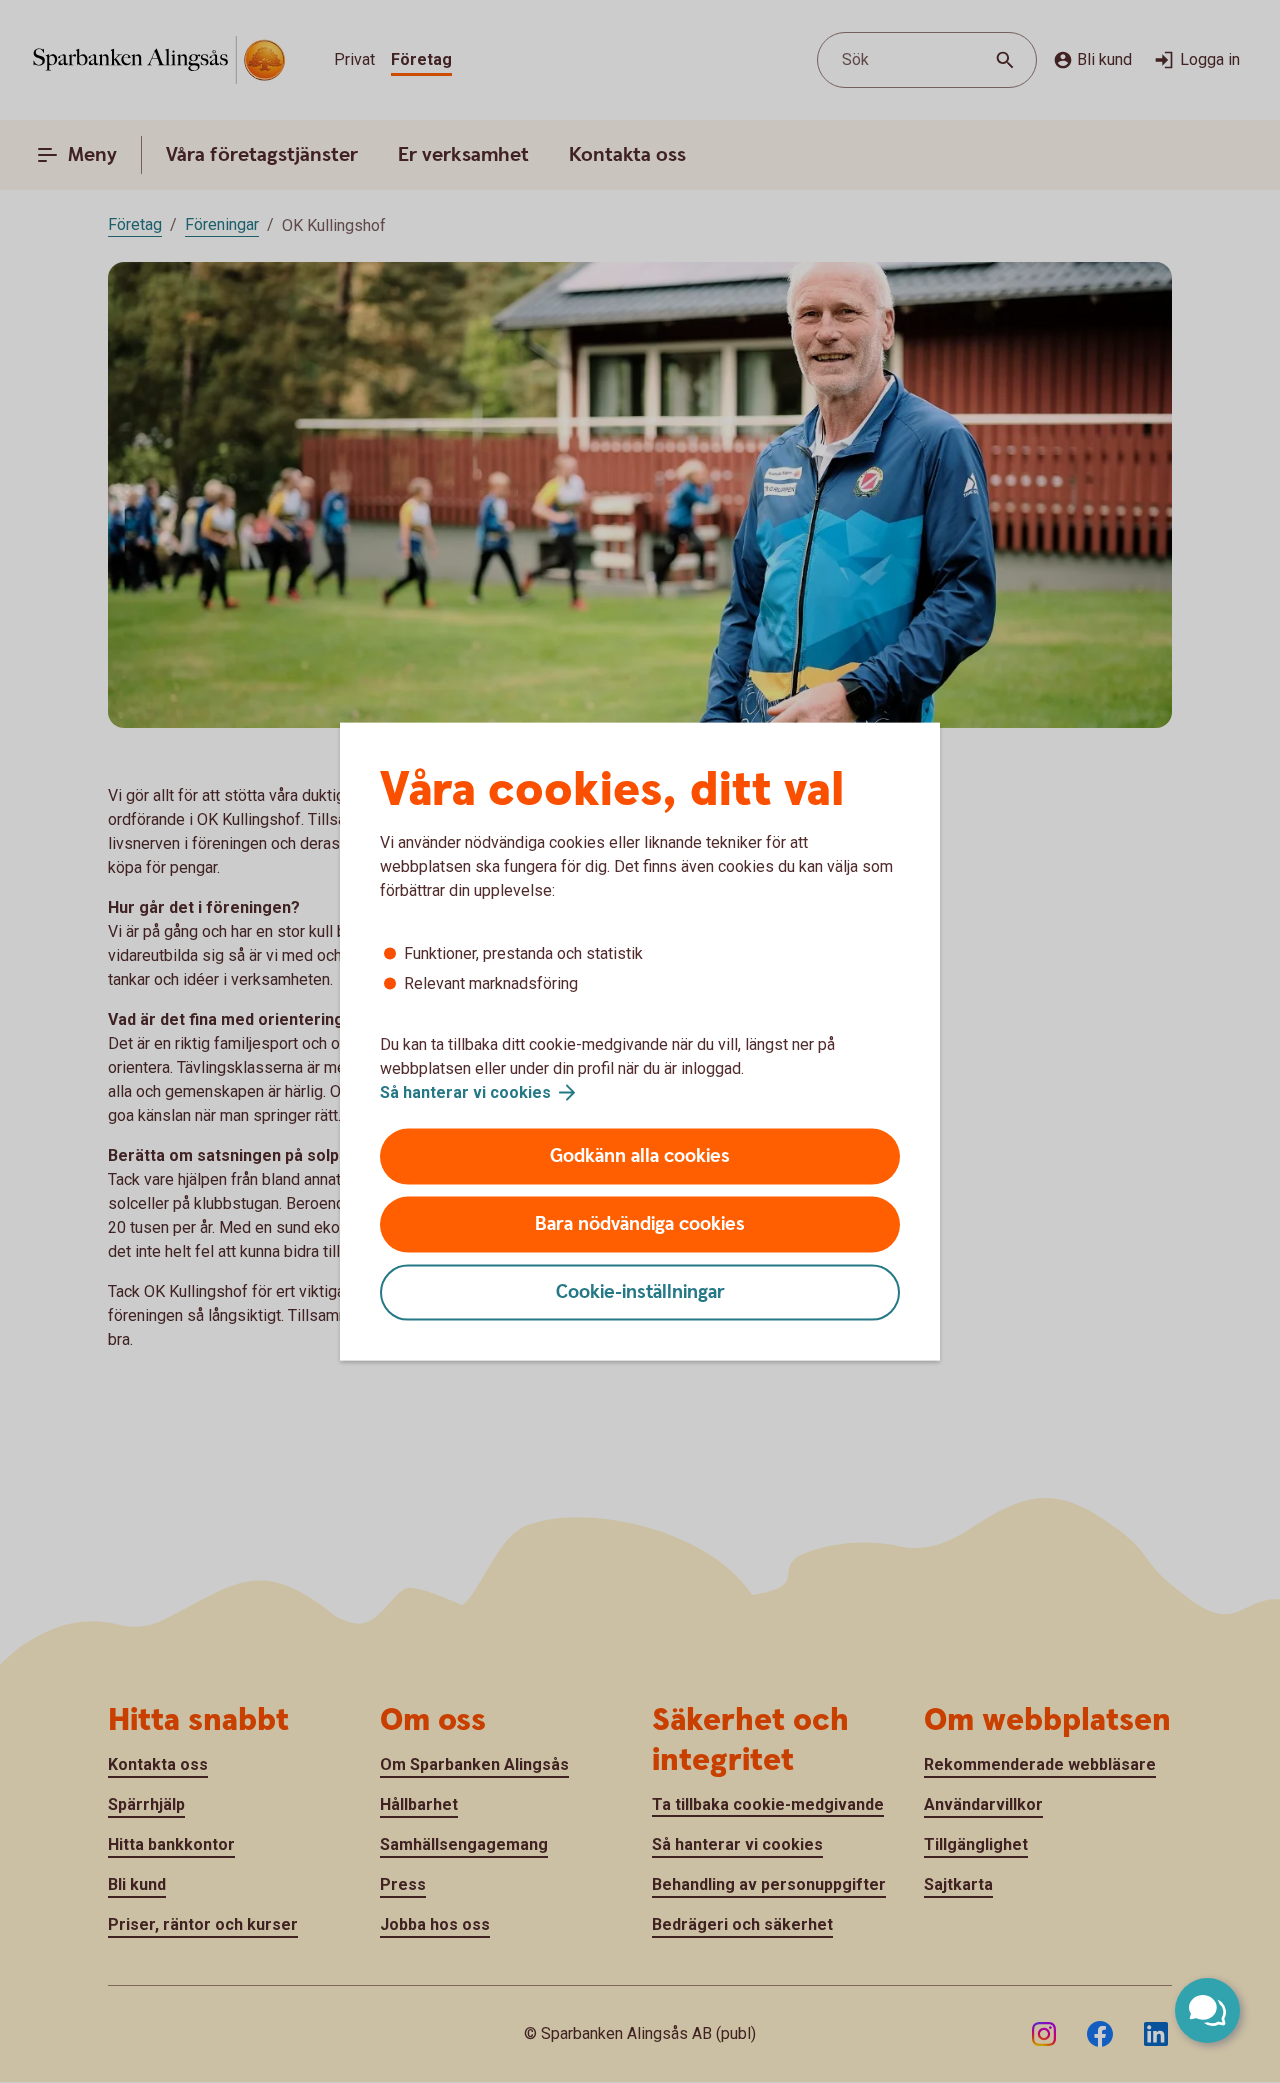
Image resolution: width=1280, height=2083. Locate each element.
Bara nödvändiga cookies (640, 1224)
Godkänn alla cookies (640, 1156)
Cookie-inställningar (640, 1292)
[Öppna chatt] (1207, 2010)
